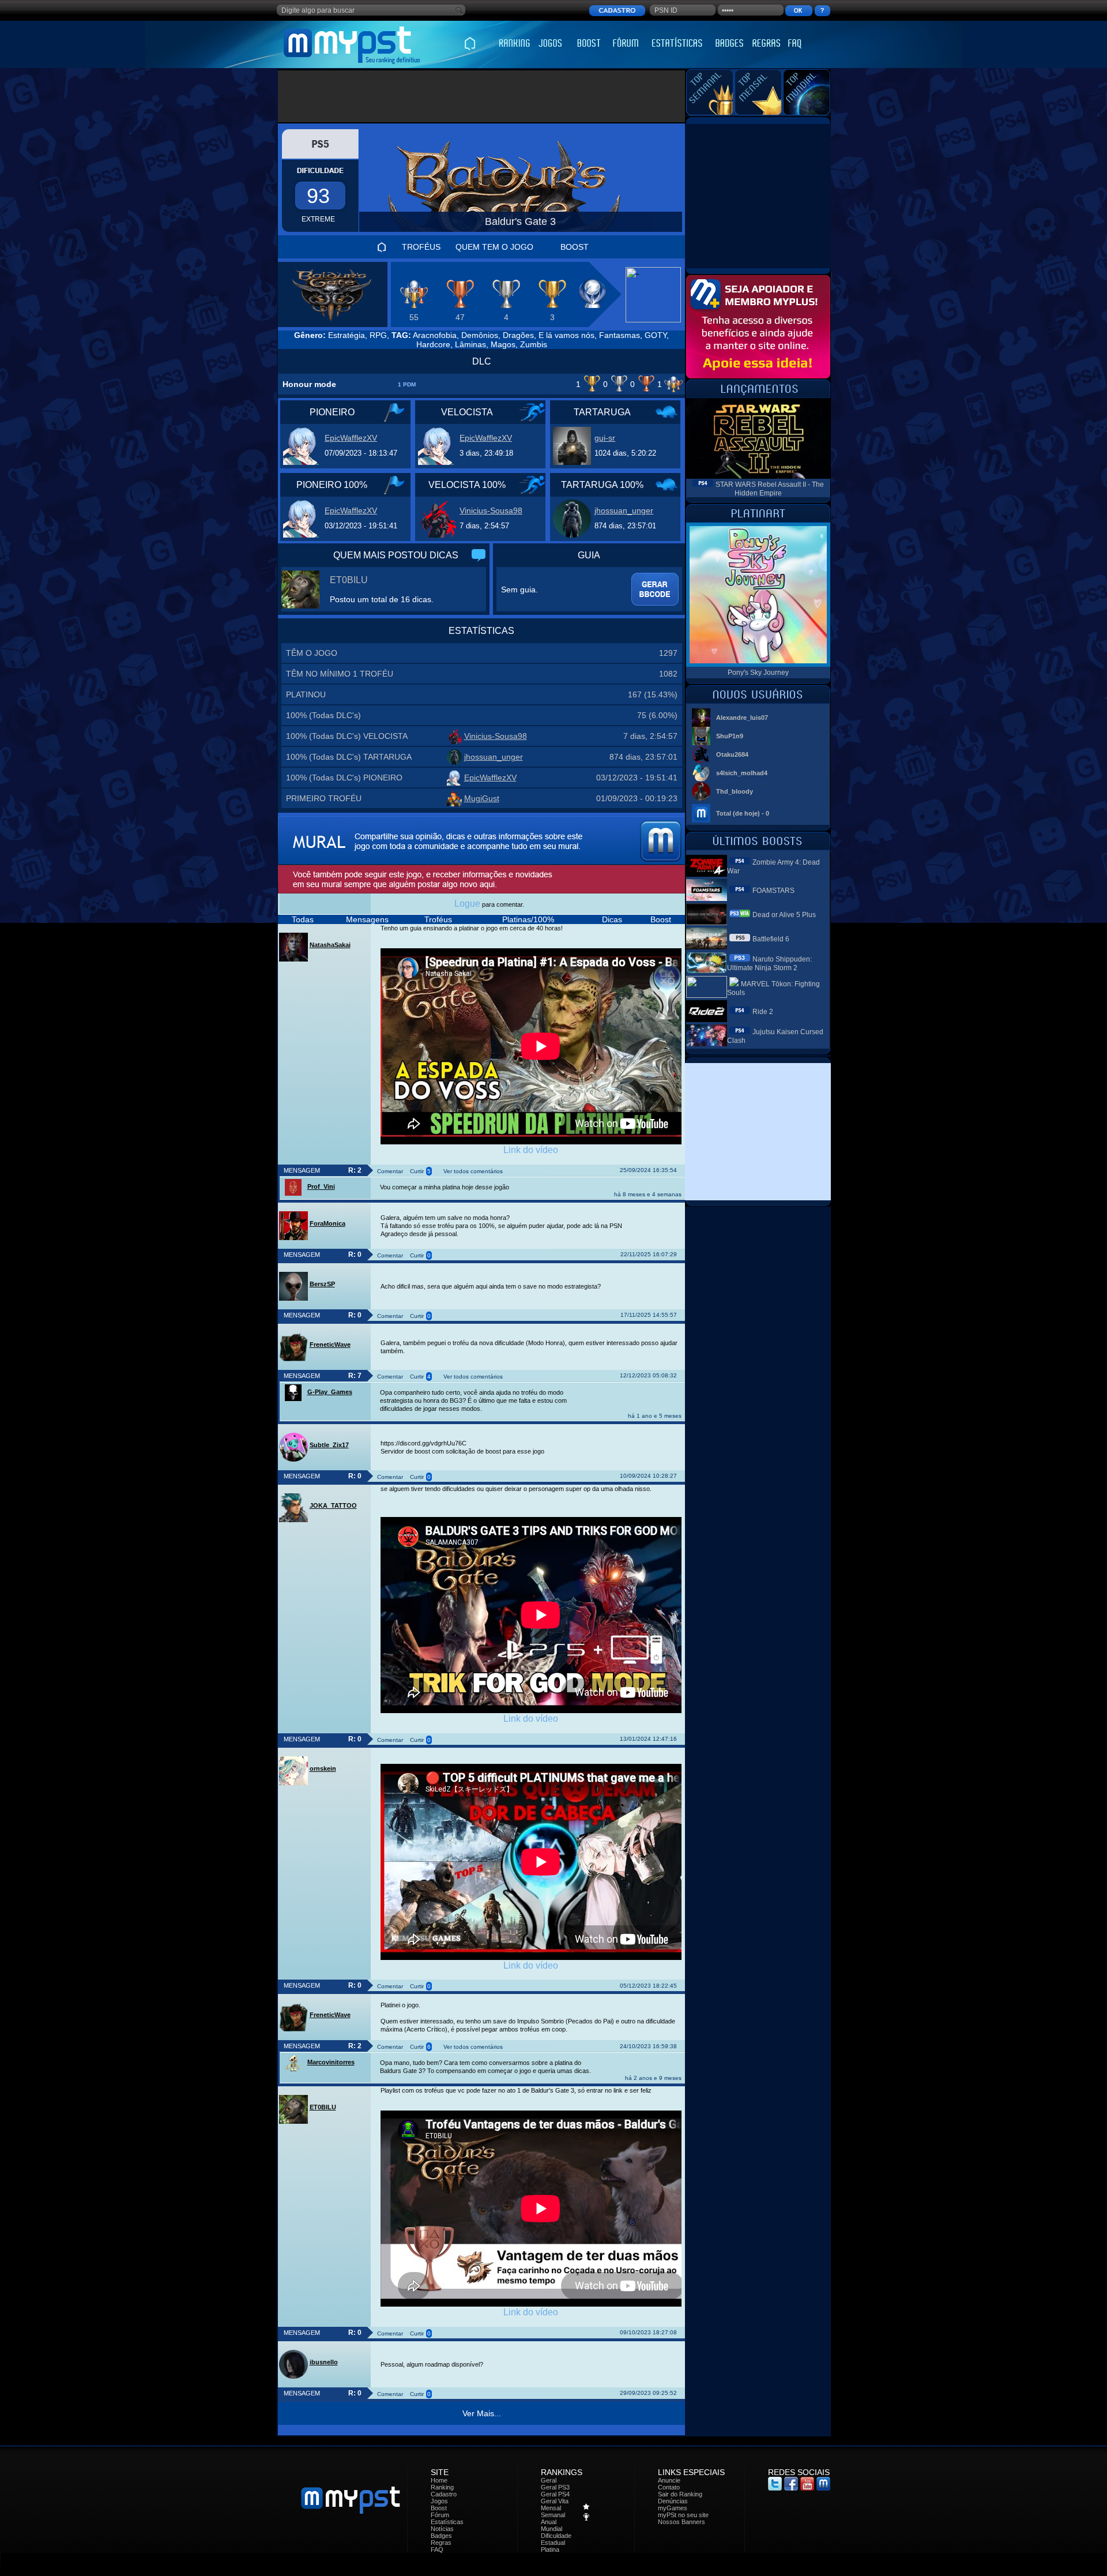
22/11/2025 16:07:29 (649, 1254)
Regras (441, 2543)
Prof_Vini (321, 1186)
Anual (549, 2522)
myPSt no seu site (683, 2515)
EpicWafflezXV (351, 438)
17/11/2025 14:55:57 (649, 1315)
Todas (303, 919)
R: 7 (355, 1376)
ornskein (323, 1768)
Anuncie (669, 2480)
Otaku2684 (732, 754)
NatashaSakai (330, 945)
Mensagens (367, 919)
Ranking (442, 2487)
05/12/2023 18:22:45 (648, 1986)
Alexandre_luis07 (742, 718)
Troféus (438, 919)
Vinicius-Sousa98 (491, 510)
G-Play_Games (330, 1392)
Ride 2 (763, 1012)
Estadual (553, 2543)
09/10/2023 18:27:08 (648, 2332)
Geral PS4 (555, 2494)
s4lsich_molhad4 (742, 773)
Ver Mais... (482, 2413)
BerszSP (322, 1284)
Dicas (612, 919)
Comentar (390, 1171)
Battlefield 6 (771, 939)
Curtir (417, 1171)
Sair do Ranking (680, 2494)
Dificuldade (556, 2536)
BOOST (575, 247)
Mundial (551, 2529)
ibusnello (324, 2362)
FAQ (437, 2549)
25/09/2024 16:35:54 (648, 1170)
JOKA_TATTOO (333, 1505)
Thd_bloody (735, 791)
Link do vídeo (531, 1150)
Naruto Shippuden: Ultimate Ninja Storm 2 (769, 964)
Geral (549, 2480)
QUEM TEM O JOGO (494, 247)
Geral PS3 (555, 2487)
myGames (673, 2508)
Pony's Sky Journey (758, 673)
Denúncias (673, 2501)
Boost (661, 919)
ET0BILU (349, 580)
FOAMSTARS (773, 891)
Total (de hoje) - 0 (743, 813)
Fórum (440, 2515)
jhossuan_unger (624, 510)
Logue (467, 904)
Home (439, 2480)
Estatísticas (447, 2522)
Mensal (551, 2508)
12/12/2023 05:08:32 (648, 1375)
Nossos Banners (681, 2522)
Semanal (553, 2515)
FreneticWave (330, 1345)
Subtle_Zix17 (329, 1445)
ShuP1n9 (730, 736)
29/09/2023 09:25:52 (648, 2393)
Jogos (439, 2501)
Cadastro (444, 2494)
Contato (669, 2487)
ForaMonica (327, 1223)
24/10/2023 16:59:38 (648, 2046)
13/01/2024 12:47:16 (648, 1739)
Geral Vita (555, 2501)
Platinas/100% (528, 919)
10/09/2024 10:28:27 (648, 1476)
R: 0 (355, 1255)
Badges (441, 2536)
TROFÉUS (421, 247)
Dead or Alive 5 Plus (784, 915)
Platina (550, 2549)
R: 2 (355, 1170)
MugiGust (482, 798)
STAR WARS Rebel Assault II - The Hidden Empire (770, 489)
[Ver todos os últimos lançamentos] (758, 395)
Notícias (442, 2529)
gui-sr (605, 438)
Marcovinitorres (331, 2062)
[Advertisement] (482, 96)
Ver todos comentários (473, 1171)
